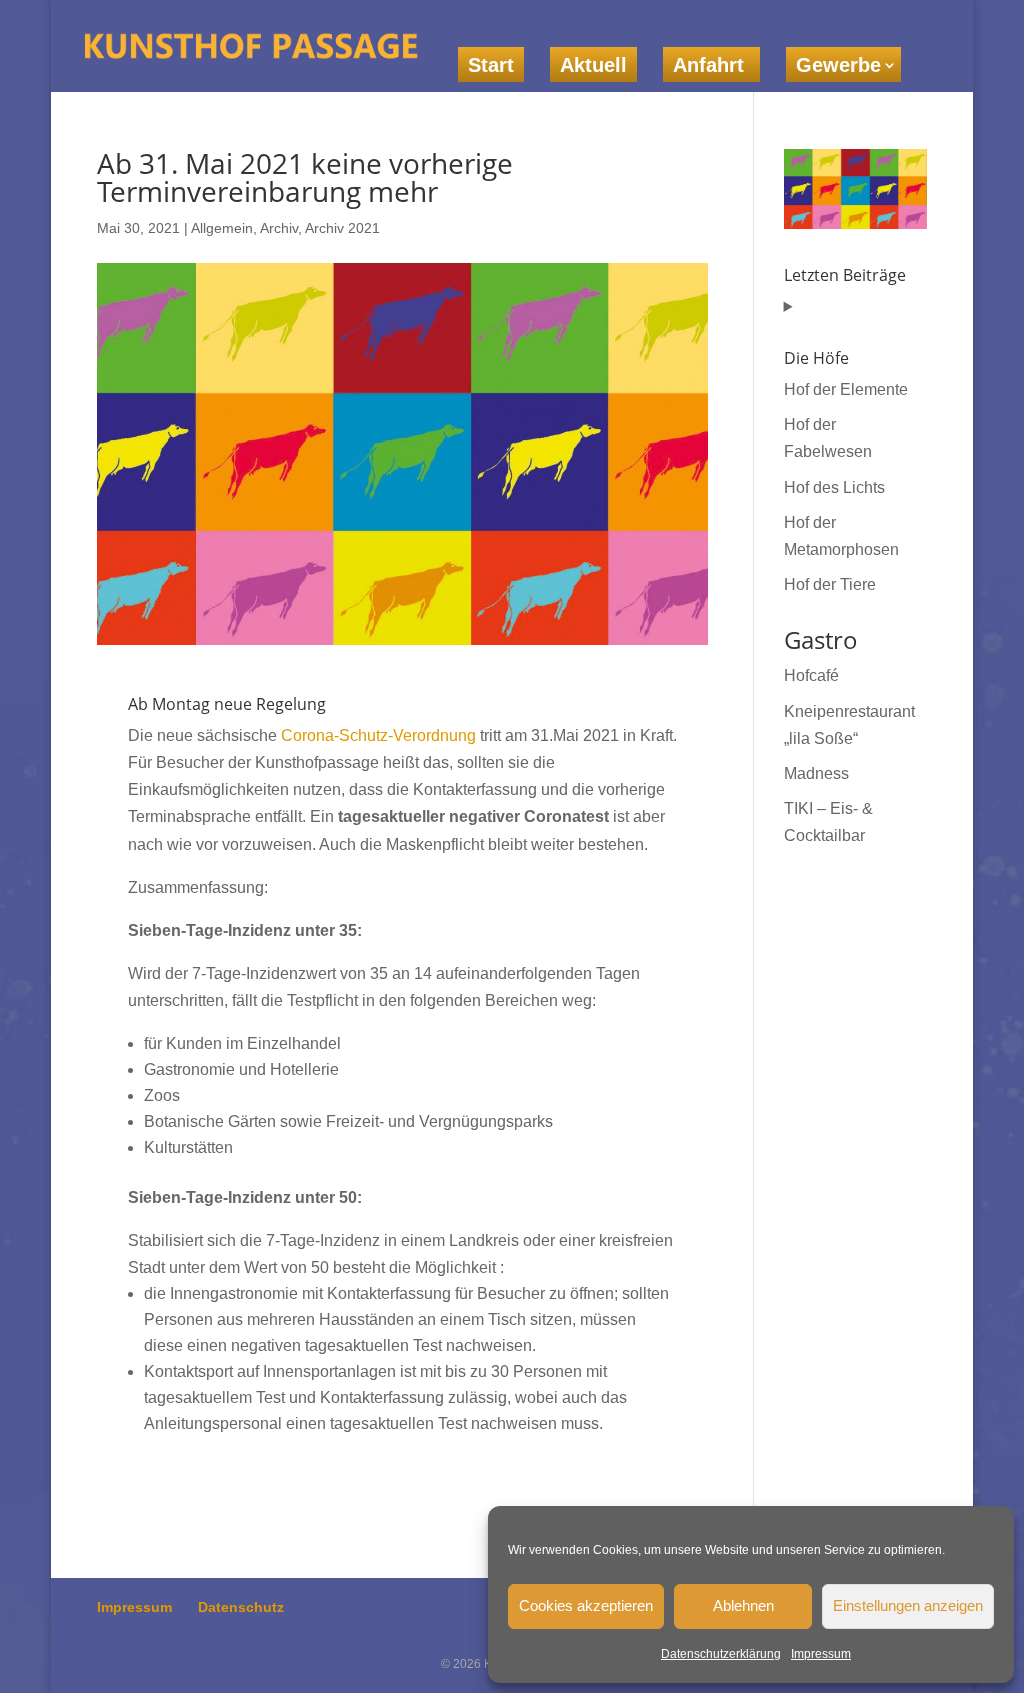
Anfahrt (711, 65)
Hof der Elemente (846, 389)
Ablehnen (743, 1605)
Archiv (279, 228)
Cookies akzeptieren (586, 1605)
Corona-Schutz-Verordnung (378, 735)
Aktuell (593, 65)
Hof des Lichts (834, 487)
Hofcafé (811, 675)
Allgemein (222, 228)
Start (491, 65)
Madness (816, 773)
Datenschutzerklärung (721, 1654)
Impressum (821, 1654)
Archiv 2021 (342, 228)
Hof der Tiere (830, 584)
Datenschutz (241, 1607)
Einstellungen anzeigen (908, 1605)
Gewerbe (838, 65)
